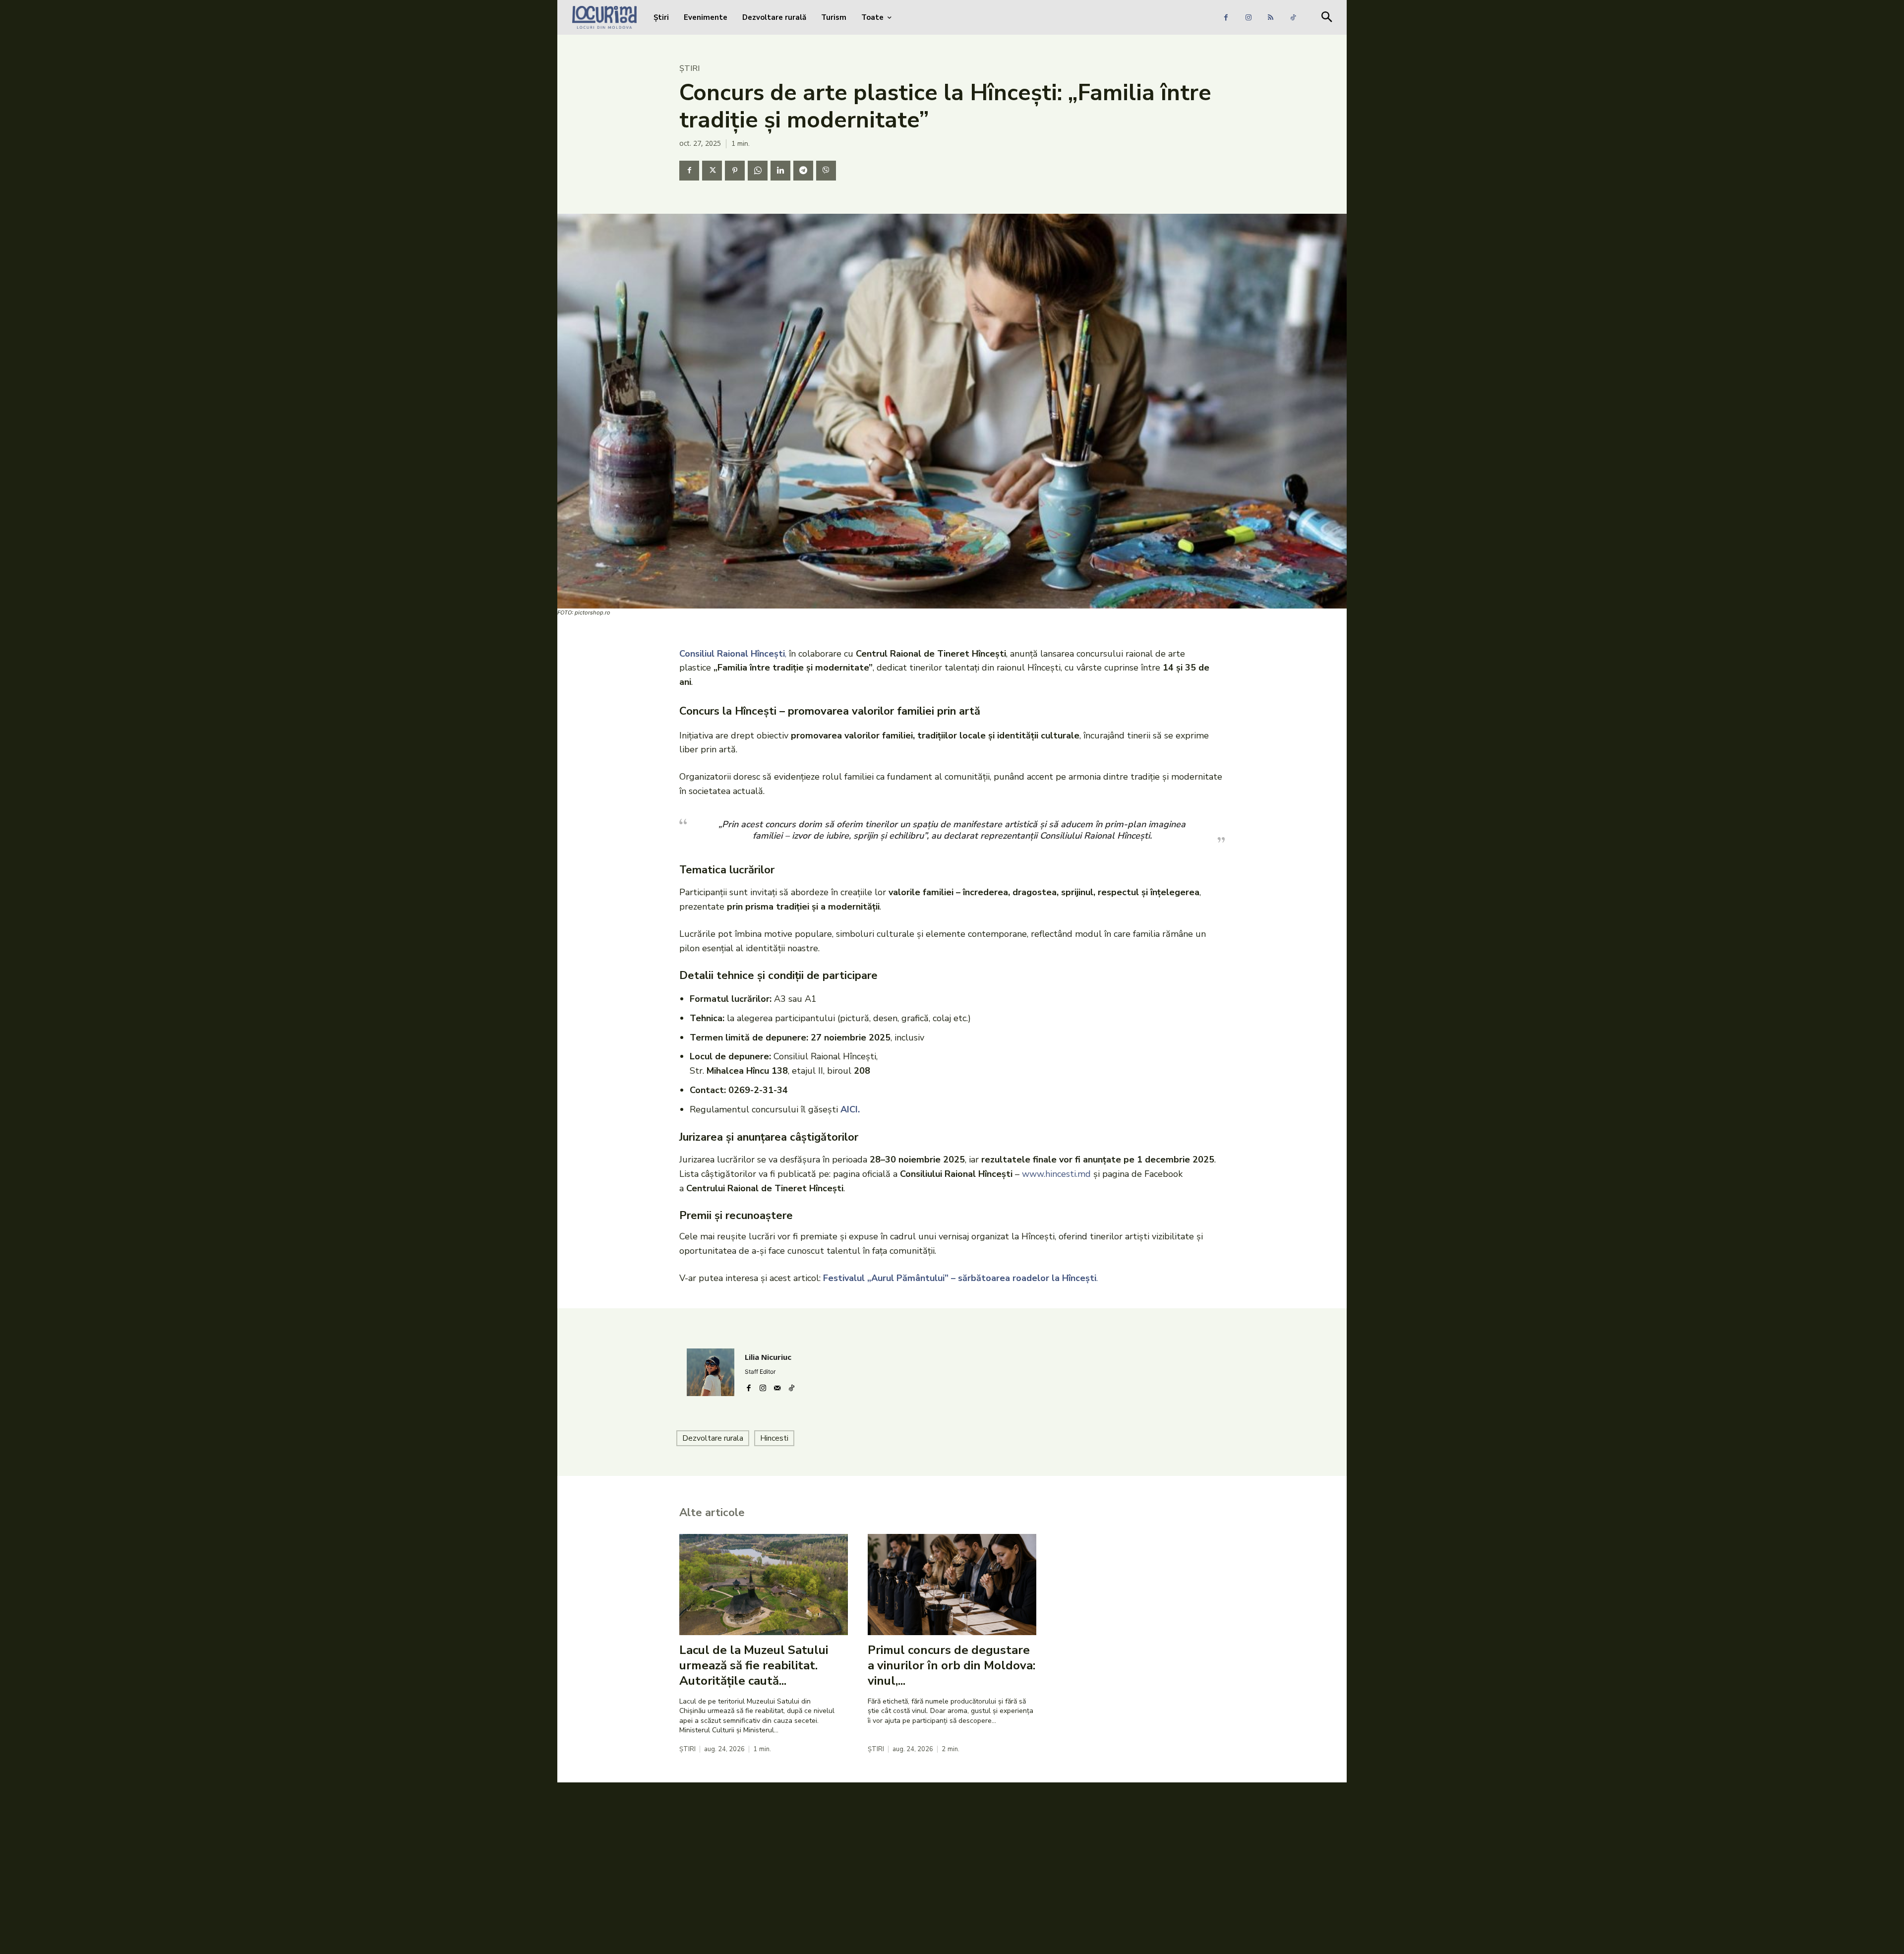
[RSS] (1271, 18)
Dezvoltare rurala (713, 1438)
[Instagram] (1248, 18)
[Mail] (777, 1386)
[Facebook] (1226, 18)
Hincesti (774, 1438)
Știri (689, 68)
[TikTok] (1293, 18)
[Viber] (826, 171)
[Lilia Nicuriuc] (711, 1372)
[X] (712, 171)
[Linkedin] (780, 171)
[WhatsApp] (758, 171)
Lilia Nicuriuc (768, 1357)
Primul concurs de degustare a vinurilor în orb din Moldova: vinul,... (952, 1665)
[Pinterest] (735, 171)
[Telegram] (803, 171)
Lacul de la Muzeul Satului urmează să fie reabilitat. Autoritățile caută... (754, 1665)
